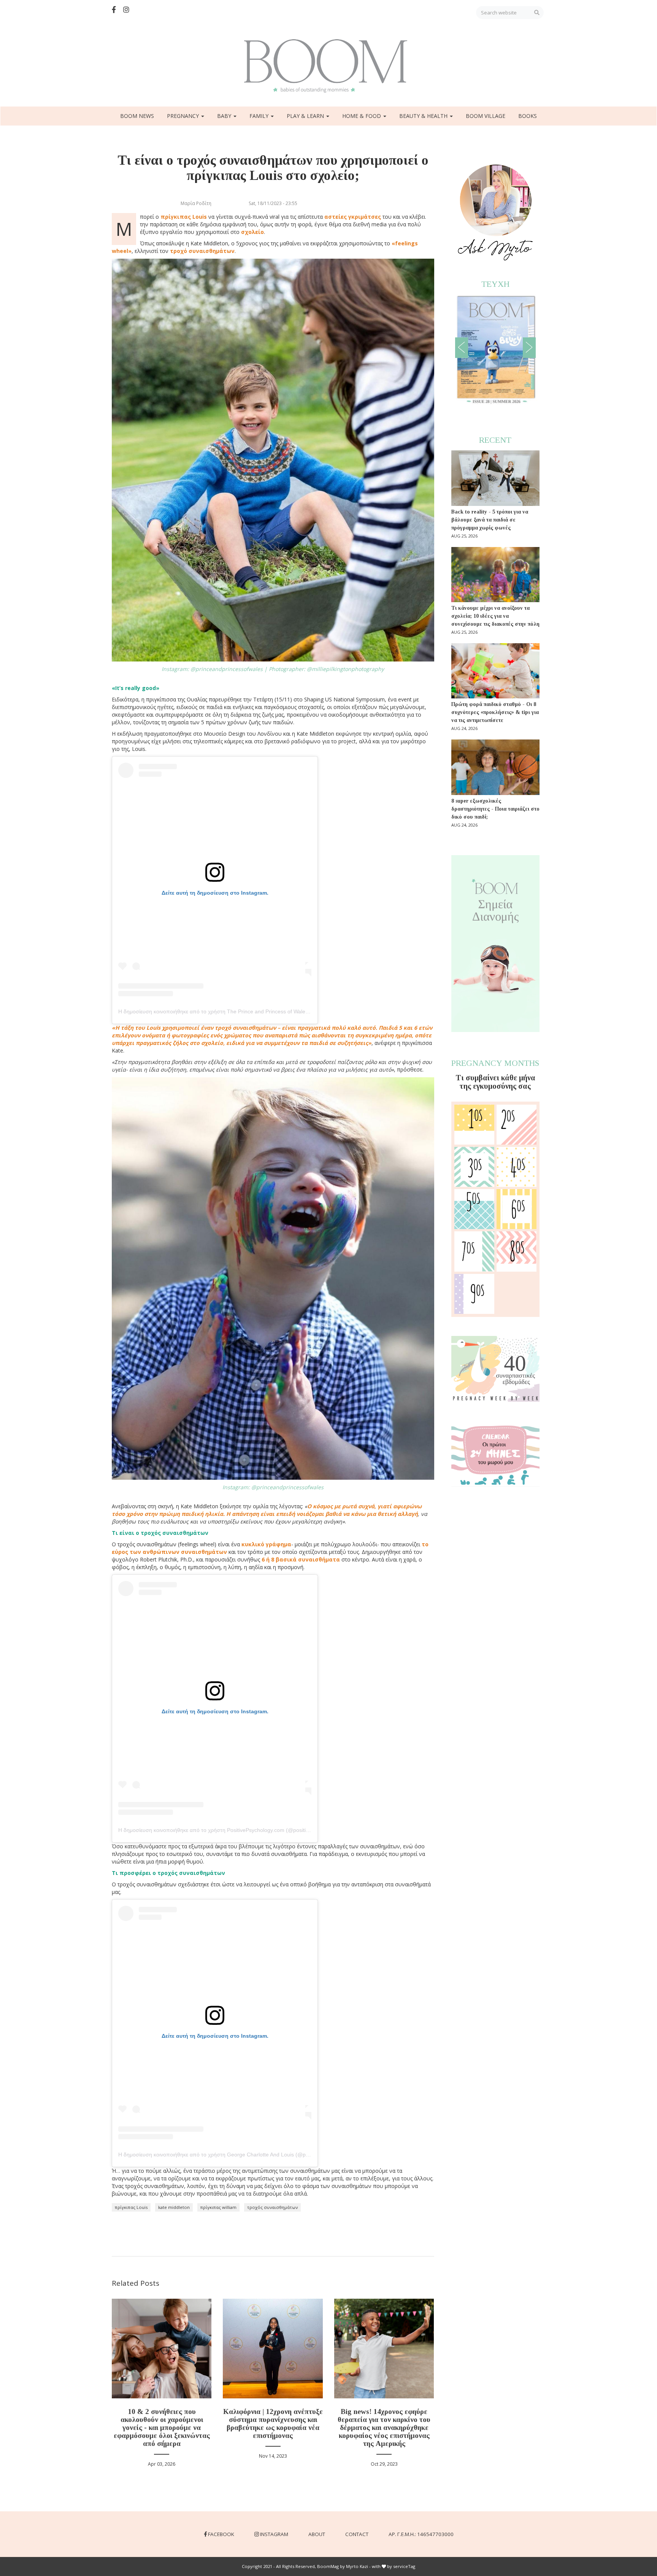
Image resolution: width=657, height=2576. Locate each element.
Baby (225, 116)
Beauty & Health (424, 116)
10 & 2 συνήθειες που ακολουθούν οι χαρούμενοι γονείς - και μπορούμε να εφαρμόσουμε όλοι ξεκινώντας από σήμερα (162, 2427)
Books (528, 116)
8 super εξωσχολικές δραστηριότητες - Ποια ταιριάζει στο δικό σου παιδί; (495, 809)
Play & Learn (306, 116)
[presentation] (462, 348)
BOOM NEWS (137, 116)
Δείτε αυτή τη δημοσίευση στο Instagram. (215, 893)
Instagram (274, 2534)
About (317, 2534)
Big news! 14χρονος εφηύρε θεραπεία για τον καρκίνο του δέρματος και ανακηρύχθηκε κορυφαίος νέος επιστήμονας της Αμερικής (384, 2427)
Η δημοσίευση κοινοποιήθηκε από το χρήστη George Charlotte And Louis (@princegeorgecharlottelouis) (243, 2155)
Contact (357, 2534)
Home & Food (362, 116)
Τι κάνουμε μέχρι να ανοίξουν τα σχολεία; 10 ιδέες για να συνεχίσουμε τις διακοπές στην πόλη (495, 616)
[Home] (328, 66)
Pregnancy (184, 116)
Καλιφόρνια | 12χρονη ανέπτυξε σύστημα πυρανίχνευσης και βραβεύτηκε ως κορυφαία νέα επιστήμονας (273, 2423)
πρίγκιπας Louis (131, 2207)
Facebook (221, 2534)
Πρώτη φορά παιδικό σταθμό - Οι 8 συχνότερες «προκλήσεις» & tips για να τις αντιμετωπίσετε (495, 712)
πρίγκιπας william (218, 2207)
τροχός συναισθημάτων (272, 2207)
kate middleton (174, 2207)
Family (260, 116)
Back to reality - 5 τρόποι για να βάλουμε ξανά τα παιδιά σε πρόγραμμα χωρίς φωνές (490, 520)
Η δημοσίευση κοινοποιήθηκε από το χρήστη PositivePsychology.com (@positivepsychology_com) (236, 1830)
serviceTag (404, 2566)
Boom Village (486, 116)
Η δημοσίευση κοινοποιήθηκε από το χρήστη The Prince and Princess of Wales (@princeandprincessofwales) (250, 1011)
